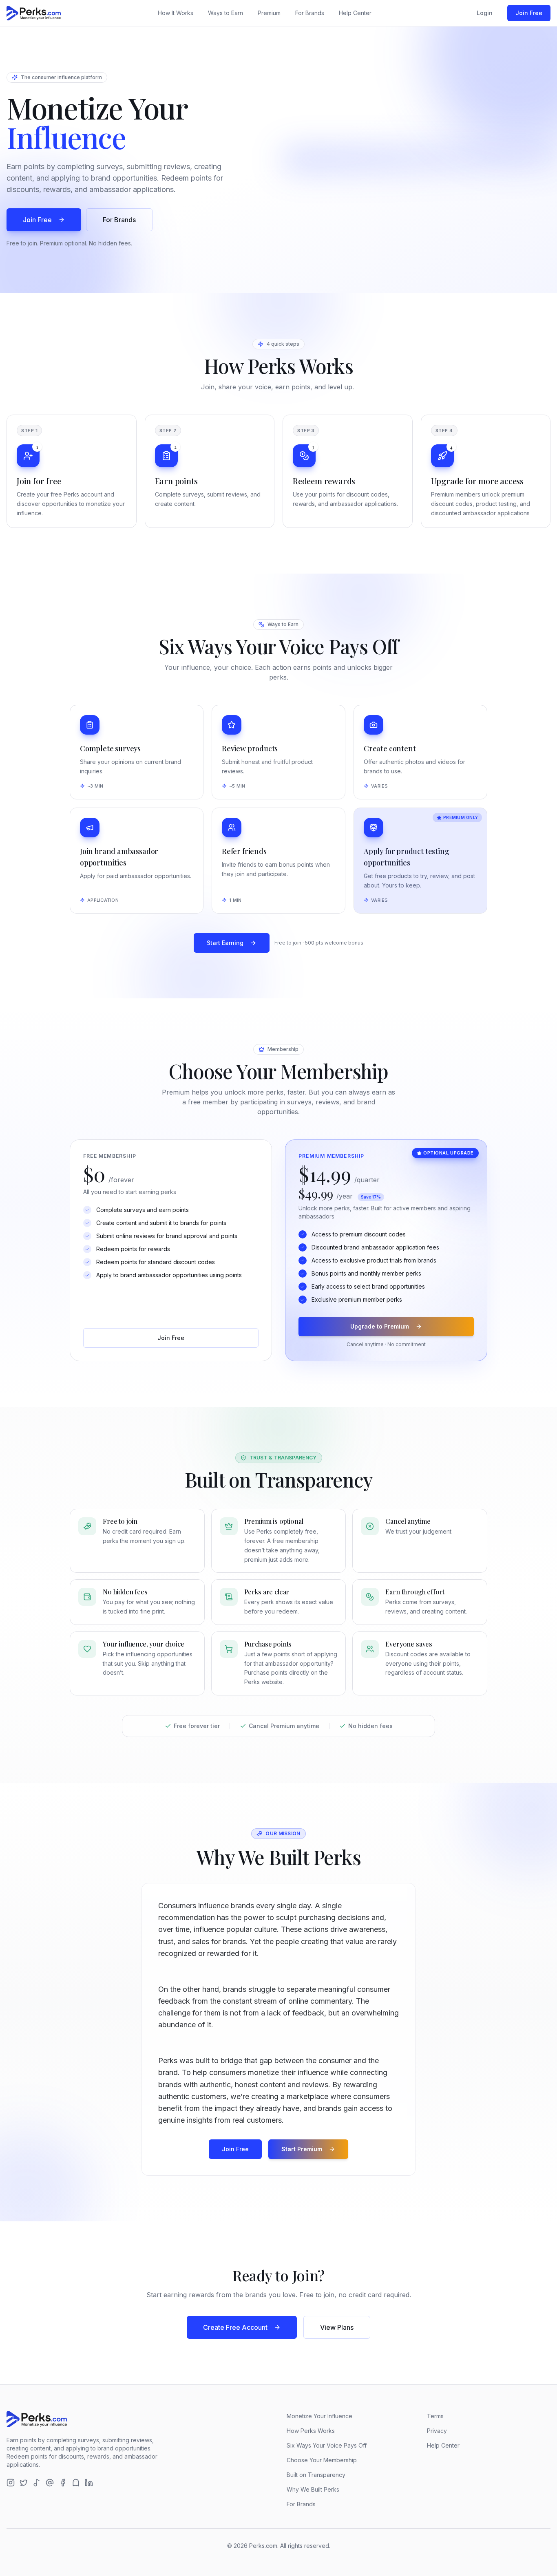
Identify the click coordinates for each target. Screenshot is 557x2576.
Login (485, 13)
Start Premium (302, 2149)
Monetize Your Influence (319, 2416)
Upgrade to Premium (380, 1326)
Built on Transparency (316, 2475)
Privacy (437, 2431)
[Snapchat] (76, 2483)
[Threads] (50, 2483)
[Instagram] (11, 2483)
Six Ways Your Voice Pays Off (327, 2445)
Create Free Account (235, 2327)
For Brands (310, 13)
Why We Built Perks (313, 2489)
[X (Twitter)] (24, 2483)
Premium (269, 13)
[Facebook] (63, 2483)
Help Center (355, 13)
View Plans (337, 2327)
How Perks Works (311, 2431)
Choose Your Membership (322, 2460)
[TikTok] (37, 2483)
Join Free (529, 13)
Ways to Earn (225, 13)
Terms (435, 2416)
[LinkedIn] (89, 2483)
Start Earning (225, 943)
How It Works (176, 13)
